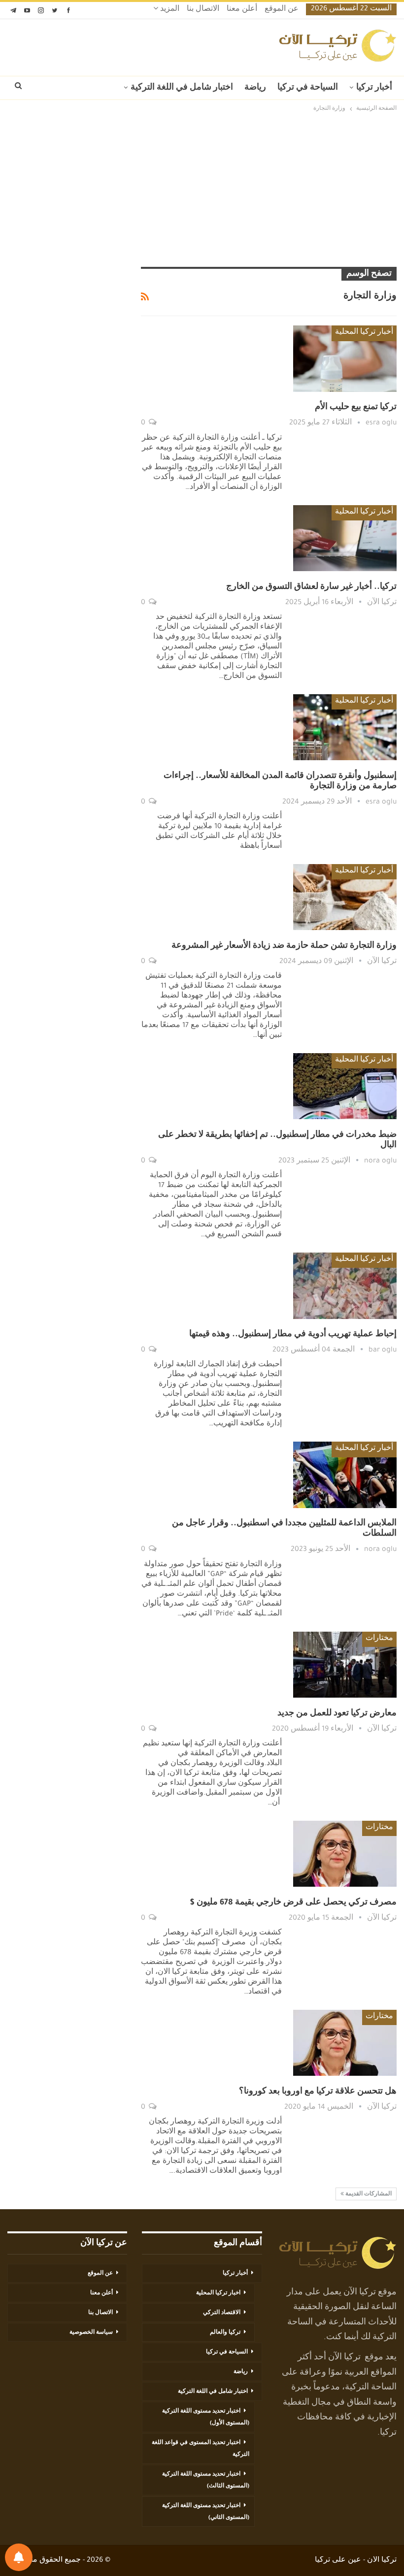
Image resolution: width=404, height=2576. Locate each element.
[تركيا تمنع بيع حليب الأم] (345, 358)
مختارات (379, 1639)
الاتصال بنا (203, 10)
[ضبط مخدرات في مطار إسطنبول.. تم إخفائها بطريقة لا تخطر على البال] (345, 1086)
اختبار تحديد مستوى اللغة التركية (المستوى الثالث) (206, 2480)
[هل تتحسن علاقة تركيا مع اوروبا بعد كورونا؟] (345, 2043)
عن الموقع (282, 10)
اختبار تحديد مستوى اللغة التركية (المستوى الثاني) (206, 2512)
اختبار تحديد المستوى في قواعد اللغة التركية (201, 2449)
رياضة (255, 88)
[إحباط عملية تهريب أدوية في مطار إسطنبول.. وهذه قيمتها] (345, 1286)
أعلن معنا (242, 10)
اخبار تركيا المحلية (218, 2293)
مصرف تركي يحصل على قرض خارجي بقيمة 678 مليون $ (293, 1903)
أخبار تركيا (374, 88)
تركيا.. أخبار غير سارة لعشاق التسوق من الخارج (311, 587)
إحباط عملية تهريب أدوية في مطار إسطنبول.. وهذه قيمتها (293, 1335)
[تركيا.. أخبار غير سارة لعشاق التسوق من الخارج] (345, 538)
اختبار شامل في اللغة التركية (182, 88)
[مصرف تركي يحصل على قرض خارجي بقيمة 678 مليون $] (345, 1854)
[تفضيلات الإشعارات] (19, 2557)
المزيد (169, 10)
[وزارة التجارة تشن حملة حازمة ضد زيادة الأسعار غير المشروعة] (345, 897)
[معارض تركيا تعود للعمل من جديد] (345, 1665)
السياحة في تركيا (308, 88)
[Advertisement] (202, 191)
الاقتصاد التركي (222, 2313)
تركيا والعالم (225, 2333)
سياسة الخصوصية (91, 2333)
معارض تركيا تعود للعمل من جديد (337, 1714)
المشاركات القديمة (368, 2194)
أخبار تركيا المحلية (364, 333)
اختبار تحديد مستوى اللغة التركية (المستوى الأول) (206, 2417)
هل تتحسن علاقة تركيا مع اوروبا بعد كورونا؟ (318, 2092)
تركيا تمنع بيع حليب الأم (356, 408)
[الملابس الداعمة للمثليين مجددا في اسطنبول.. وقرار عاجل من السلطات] (345, 1475)
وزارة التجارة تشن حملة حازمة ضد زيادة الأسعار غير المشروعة (284, 946)
